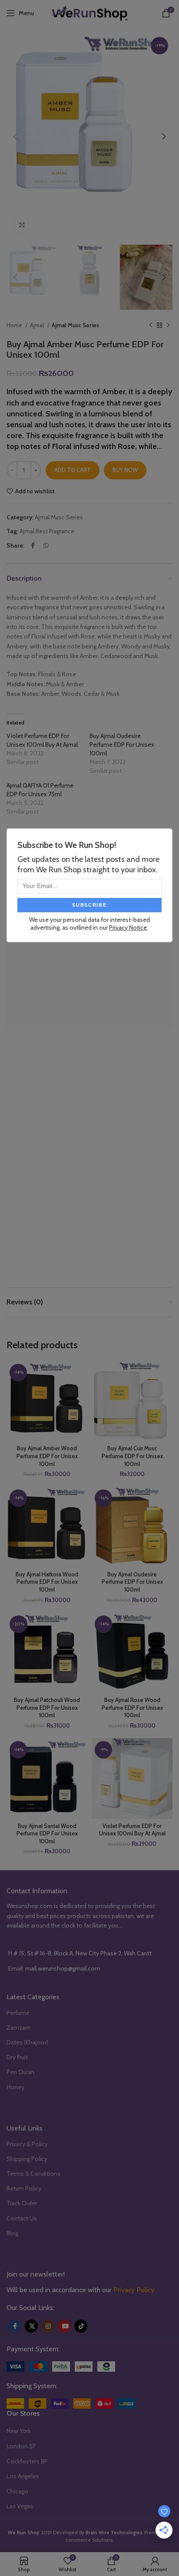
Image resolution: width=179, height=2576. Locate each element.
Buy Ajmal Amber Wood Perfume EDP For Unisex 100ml (47, 1456)
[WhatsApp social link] (46, 545)
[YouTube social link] (64, 2326)
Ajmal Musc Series (75, 325)
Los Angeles (23, 2476)
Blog (12, 2233)
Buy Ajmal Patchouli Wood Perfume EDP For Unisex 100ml (47, 1708)
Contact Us (22, 2218)
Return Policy (24, 2188)
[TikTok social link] (81, 2326)
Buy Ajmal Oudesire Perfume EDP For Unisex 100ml (122, 745)
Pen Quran (20, 2072)
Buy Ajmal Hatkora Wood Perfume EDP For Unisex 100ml (47, 1582)
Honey (15, 2087)
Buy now (125, 470)
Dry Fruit (17, 2057)
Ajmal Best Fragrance (47, 531)
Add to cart (73, 470)
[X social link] (31, 2326)
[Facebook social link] (33, 545)
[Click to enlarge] (22, 225)
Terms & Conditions (33, 2174)
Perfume (18, 2013)
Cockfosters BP (27, 2461)
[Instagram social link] (48, 2326)
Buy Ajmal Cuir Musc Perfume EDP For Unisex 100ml (132, 1456)
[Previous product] (151, 326)
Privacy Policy (134, 2290)
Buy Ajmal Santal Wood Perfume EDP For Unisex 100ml (47, 1834)
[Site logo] (89, 12)
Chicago (17, 2491)
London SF (21, 2446)
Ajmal (38, 325)
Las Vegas (20, 2506)
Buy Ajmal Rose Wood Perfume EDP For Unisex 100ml (132, 1708)
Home (15, 325)
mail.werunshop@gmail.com (63, 1968)
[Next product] (168, 326)
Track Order (22, 2203)
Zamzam (19, 2028)
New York (19, 2431)
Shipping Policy (27, 2159)
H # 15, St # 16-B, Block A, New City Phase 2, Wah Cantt (80, 1953)
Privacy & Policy (27, 2144)
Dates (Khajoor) (27, 2042)
